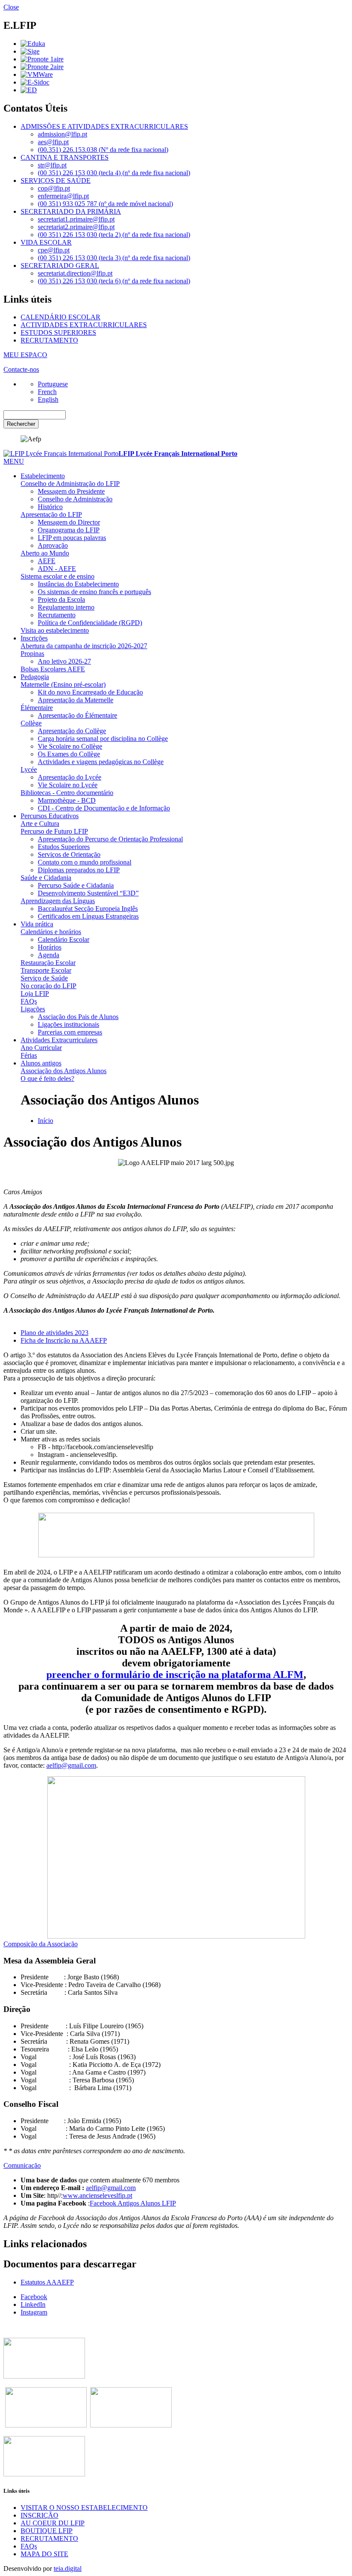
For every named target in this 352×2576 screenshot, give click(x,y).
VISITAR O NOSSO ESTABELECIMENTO (84, 2508)
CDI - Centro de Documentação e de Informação (104, 808)
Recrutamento (57, 615)
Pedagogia (35, 677)
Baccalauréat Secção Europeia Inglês (88, 909)
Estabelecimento (43, 476)
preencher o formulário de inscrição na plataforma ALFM (175, 1675)
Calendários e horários (51, 932)
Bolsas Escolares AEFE (53, 669)
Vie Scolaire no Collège (70, 746)
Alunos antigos (41, 1063)
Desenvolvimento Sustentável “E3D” (88, 893)
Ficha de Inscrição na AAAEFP (64, 1340)
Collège (31, 723)
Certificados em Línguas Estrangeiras (88, 916)
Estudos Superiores (64, 847)
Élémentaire (37, 708)
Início (46, 1121)
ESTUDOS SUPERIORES (58, 332)
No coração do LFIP (49, 986)
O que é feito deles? (47, 1079)
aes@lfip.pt (53, 142)
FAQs (29, 1001)
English (48, 399)
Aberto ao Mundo (45, 553)
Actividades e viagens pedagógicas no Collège (101, 762)
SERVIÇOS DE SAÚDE (56, 181)
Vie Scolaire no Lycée (68, 785)
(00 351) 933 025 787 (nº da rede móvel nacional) (105, 204)
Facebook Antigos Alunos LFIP (133, 2203)
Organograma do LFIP (69, 530)
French (47, 392)
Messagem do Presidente (71, 491)
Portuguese (53, 384)
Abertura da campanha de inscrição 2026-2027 (84, 646)
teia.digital (68, 2568)
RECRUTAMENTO (49, 340)
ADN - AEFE (57, 569)
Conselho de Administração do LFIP (70, 484)
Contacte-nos (21, 369)
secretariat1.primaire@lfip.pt (76, 219)
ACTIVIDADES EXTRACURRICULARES (84, 325)
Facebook (34, 2297)
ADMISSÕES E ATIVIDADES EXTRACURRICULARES (104, 126)
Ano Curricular (41, 1048)
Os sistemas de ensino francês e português (94, 592)
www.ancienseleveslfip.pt (97, 2195)
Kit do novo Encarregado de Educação (90, 692)
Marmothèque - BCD (67, 800)
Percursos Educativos (50, 816)
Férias (29, 1055)
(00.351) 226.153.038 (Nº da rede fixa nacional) (103, 150)
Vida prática (37, 924)
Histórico (50, 507)
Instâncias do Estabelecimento (78, 584)
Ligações (33, 1009)
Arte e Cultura (40, 824)
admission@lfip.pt (62, 134)
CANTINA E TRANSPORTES (65, 157)
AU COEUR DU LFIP (53, 2523)
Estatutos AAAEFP (47, 2282)
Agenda (49, 955)
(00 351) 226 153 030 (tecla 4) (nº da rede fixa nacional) (114, 173)
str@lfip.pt (52, 165)
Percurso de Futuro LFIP (54, 831)
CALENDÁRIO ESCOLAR (61, 317)
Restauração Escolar (48, 963)
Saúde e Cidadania (46, 878)
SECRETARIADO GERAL (60, 265)
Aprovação (53, 545)
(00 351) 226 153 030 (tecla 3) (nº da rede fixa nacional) (114, 258)
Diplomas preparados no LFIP (79, 870)
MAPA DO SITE (44, 2554)
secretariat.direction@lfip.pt (75, 273)
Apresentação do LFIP (51, 514)
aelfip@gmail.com (71, 1765)
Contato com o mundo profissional (85, 862)
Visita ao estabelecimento (55, 630)
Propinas (32, 654)
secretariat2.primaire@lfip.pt (76, 227)
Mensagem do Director (69, 522)
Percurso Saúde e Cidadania (76, 885)
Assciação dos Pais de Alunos (78, 1017)
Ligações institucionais (68, 1024)
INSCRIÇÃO (39, 2515)
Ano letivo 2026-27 (64, 661)
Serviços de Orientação (69, 854)
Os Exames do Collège (69, 754)
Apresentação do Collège (72, 731)
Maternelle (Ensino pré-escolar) (63, 684)
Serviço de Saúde (44, 978)
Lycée (29, 769)
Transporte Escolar (46, 970)
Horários (50, 947)
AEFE (47, 561)
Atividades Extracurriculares (59, 1040)
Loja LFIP (35, 994)
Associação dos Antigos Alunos (64, 1071)
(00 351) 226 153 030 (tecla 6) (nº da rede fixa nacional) (114, 281)
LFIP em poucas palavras (72, 538)
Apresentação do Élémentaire (77, 715)
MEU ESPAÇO (25, 355)
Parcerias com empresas (70, 1032)
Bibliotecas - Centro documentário (67, 793)
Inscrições (34, 638)
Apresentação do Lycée (70, 777)
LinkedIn (33, 2304)
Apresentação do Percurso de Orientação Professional (110, 839)
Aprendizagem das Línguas (58, 901)
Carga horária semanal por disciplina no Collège (103, 739)
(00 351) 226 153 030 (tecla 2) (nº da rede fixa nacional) (114, 235)
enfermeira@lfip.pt (63, 196)
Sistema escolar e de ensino (58, 576)
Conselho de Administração (75, 499)
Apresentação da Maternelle (76, 700)
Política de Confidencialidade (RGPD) (90, 623)
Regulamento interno (66, 607)
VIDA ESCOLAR (46, 242)
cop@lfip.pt (54, 188)
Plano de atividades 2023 (55, 1333)
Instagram (34, 2312)
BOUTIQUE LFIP (47, 2531)
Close (11, 7)
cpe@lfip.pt (54, 250)
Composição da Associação (41, 1944)
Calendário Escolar (64, 939)
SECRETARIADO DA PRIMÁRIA (71, 211)
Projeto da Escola (61, 599)
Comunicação (22, 2165)
